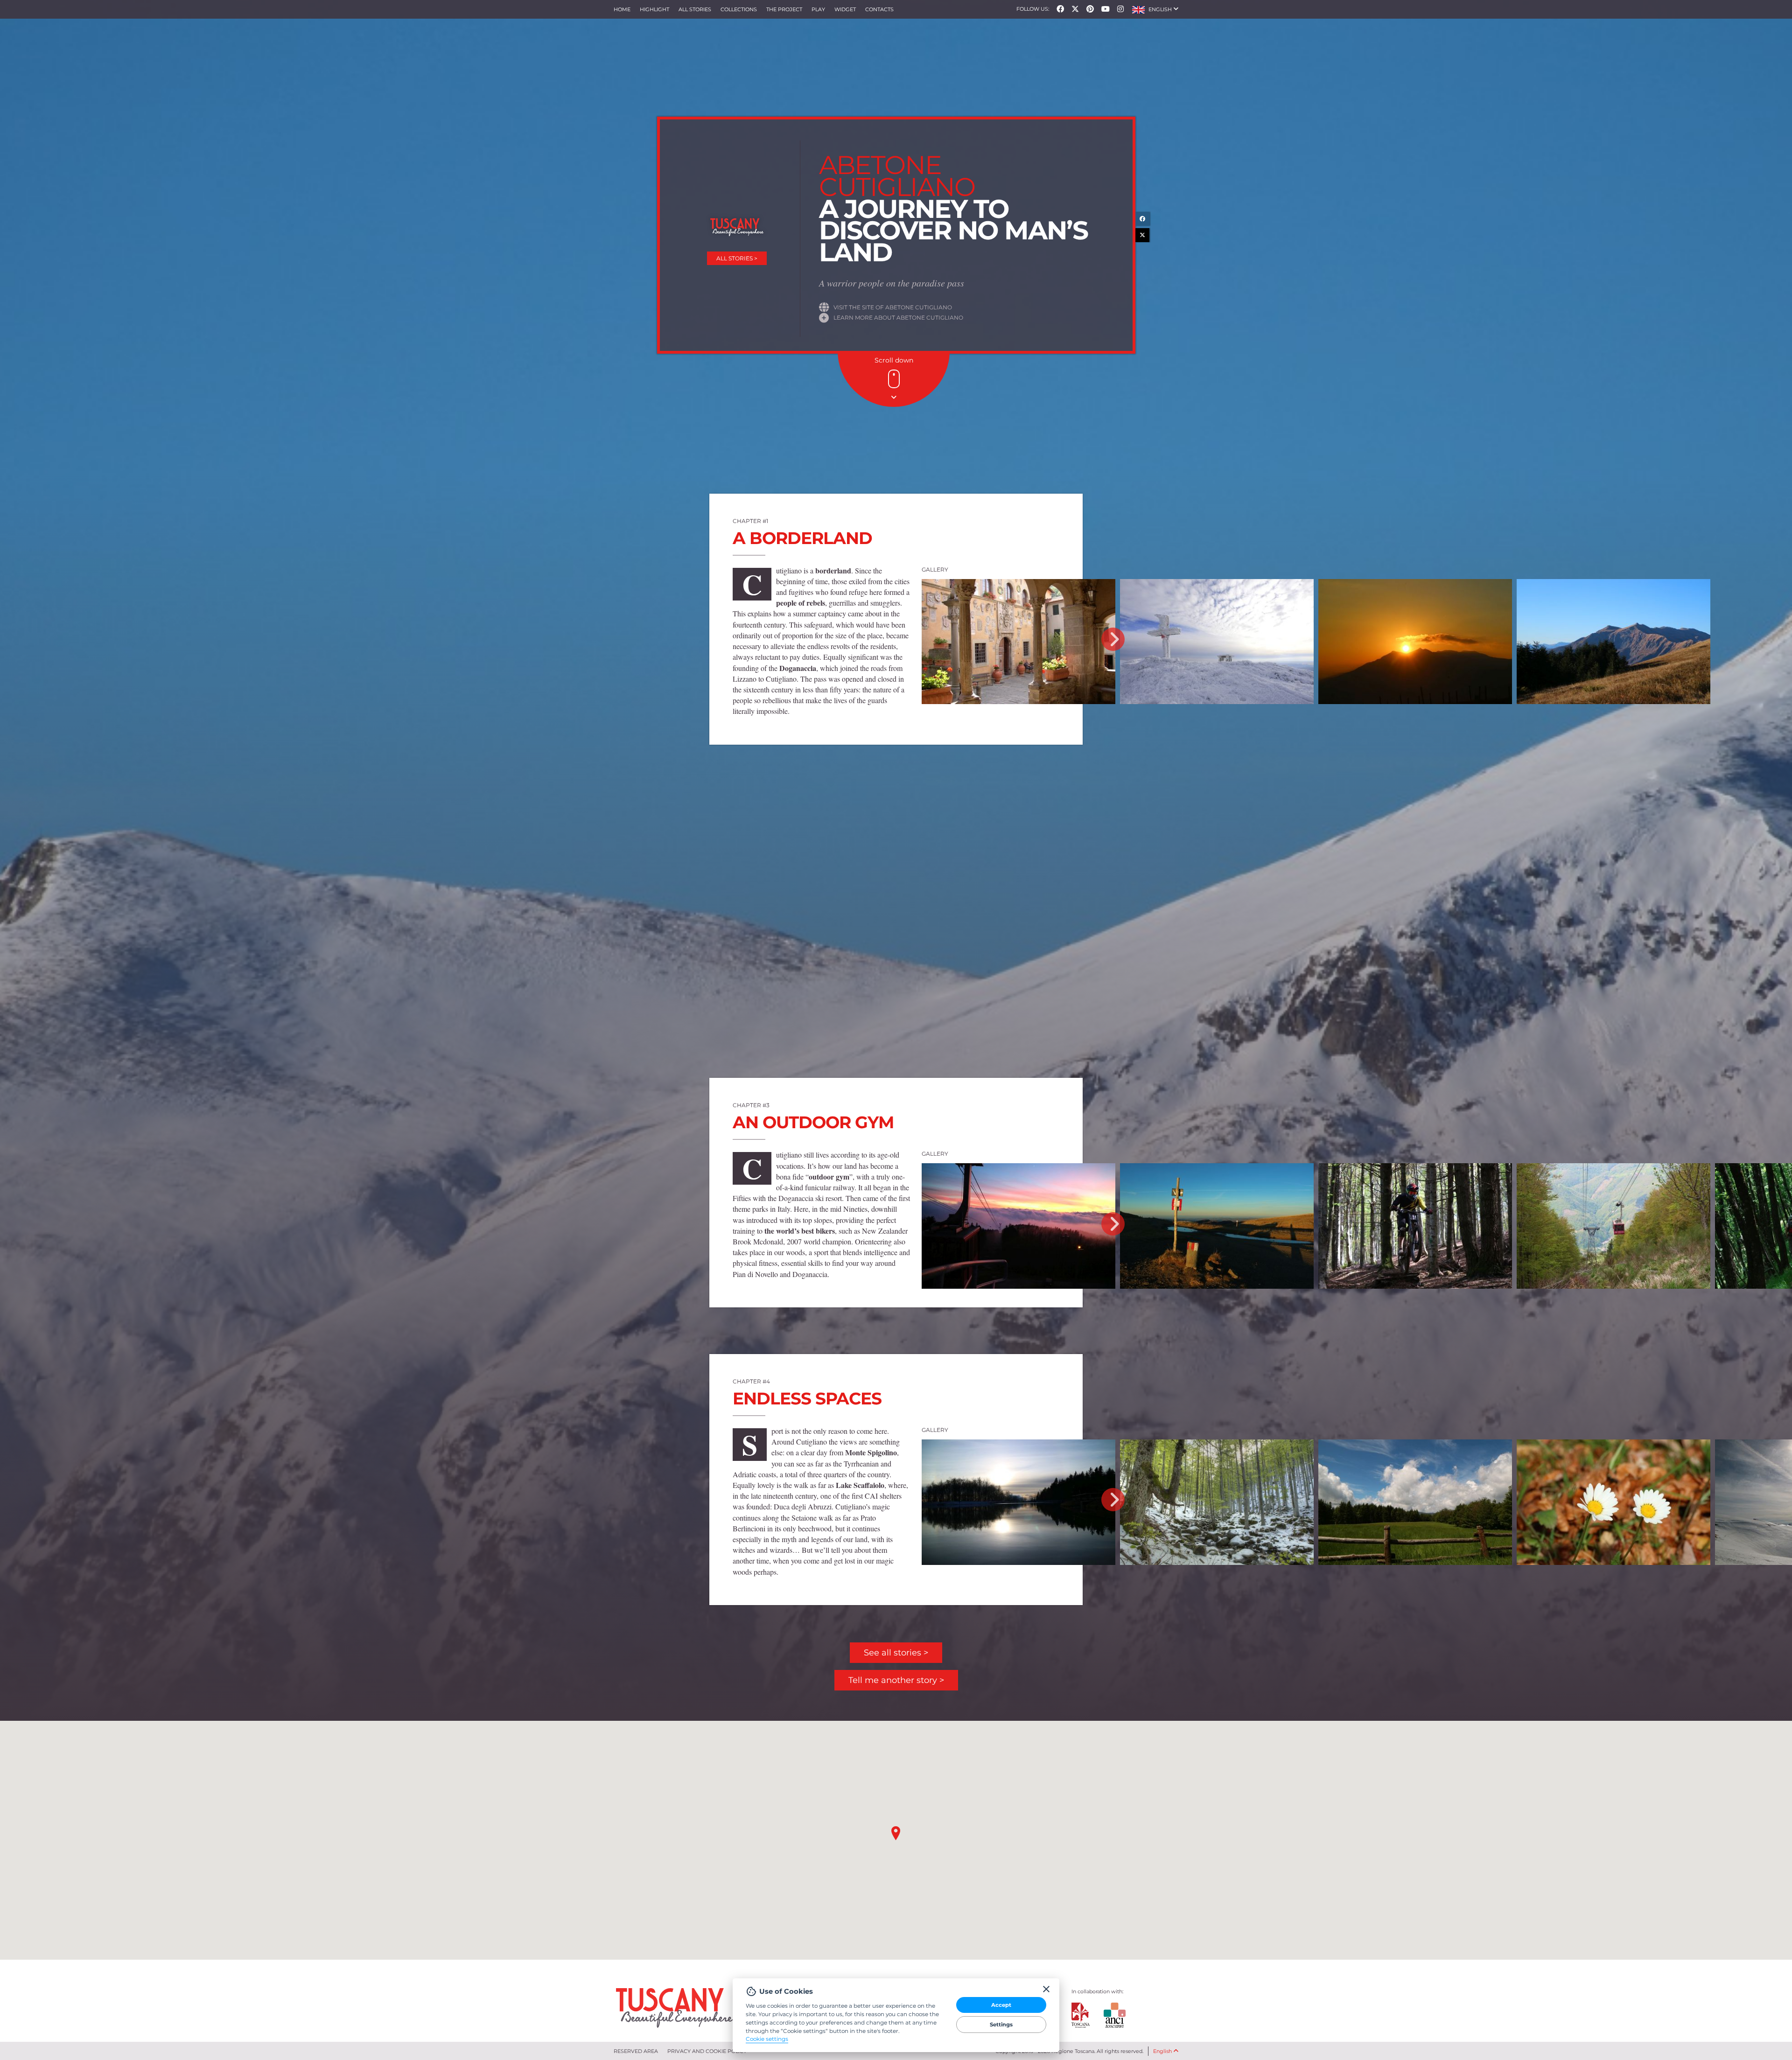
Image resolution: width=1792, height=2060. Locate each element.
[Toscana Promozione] (1081, 2015)
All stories (695, 9)
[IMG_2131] (1415, 1226)
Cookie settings (767, 2039)
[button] (1155, 9)
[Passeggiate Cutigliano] (1415, 1502)
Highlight (654, 9)
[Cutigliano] (1613, 642)
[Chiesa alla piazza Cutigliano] (1217, 967)
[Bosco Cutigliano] (1415, 967)
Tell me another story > (896, 1680)
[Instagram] (1120, 9)
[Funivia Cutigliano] (1018, 1226)
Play (818, 9)
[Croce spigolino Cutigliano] (1217, 642)
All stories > (737, 258)
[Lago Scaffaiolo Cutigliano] (1018, 1502)
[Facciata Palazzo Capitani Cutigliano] (1018, 642)
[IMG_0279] (1613, 1502)
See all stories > (896, 1653)
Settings (1001, 2025)
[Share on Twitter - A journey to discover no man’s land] (1142, 235)
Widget (845, 9)
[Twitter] (1075, 9)
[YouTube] (1106, 9)
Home (622, 9)
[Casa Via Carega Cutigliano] (1018, 967)
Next (1113, 639)
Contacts (879, 9)
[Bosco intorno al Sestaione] (1217, 1502)
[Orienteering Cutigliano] (1613, 967)
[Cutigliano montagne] (1415, 642)
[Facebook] (1060, 9)
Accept (1001, 2005)
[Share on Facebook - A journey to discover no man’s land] (1142, 219)
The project (784, 9)
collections (739, 9)
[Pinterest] (1090, 9)
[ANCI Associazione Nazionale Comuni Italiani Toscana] (1107, 2015)
